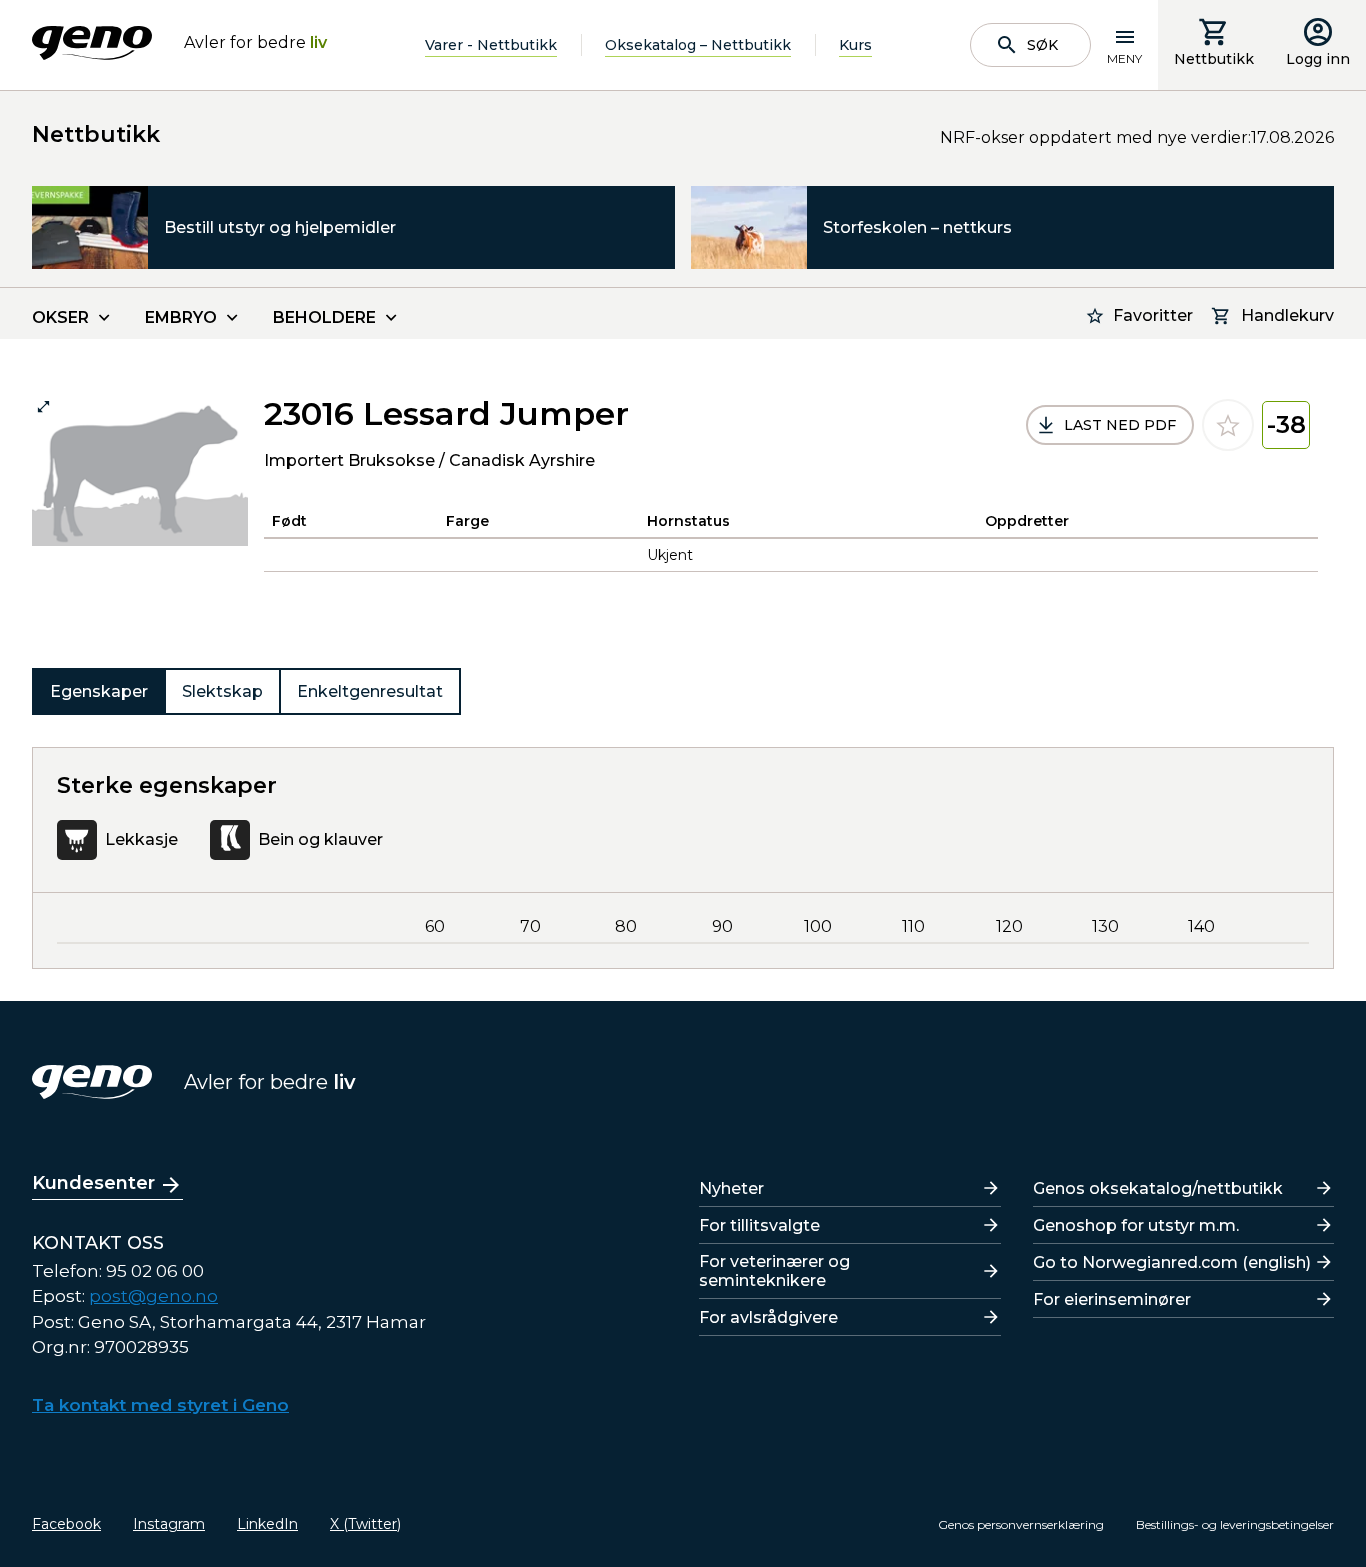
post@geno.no (153, 1296)
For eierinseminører (1112, 1299)
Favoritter (1153, 315)
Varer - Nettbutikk (491, 45)
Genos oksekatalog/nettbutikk (1158, 1188)
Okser (60, 317)
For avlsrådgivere (768, 1317)
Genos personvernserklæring (1021, 1524)
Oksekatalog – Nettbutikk (698, 45)
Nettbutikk (1214, 59)
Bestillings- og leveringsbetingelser (1235, 1524)
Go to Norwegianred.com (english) (1172, 1262)
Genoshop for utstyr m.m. (1136, 1225)
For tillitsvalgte (759, 1225)
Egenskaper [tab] (99, 691)
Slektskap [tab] (222, 691)
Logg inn (1318, 59)
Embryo (181, 317)
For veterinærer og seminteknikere (774, 1271)
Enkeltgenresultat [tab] (370, 691)
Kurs (855, 45)
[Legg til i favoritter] (1228, 425)
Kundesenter (93, 1183)
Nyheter (731, 1188)
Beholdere (324, 317)
